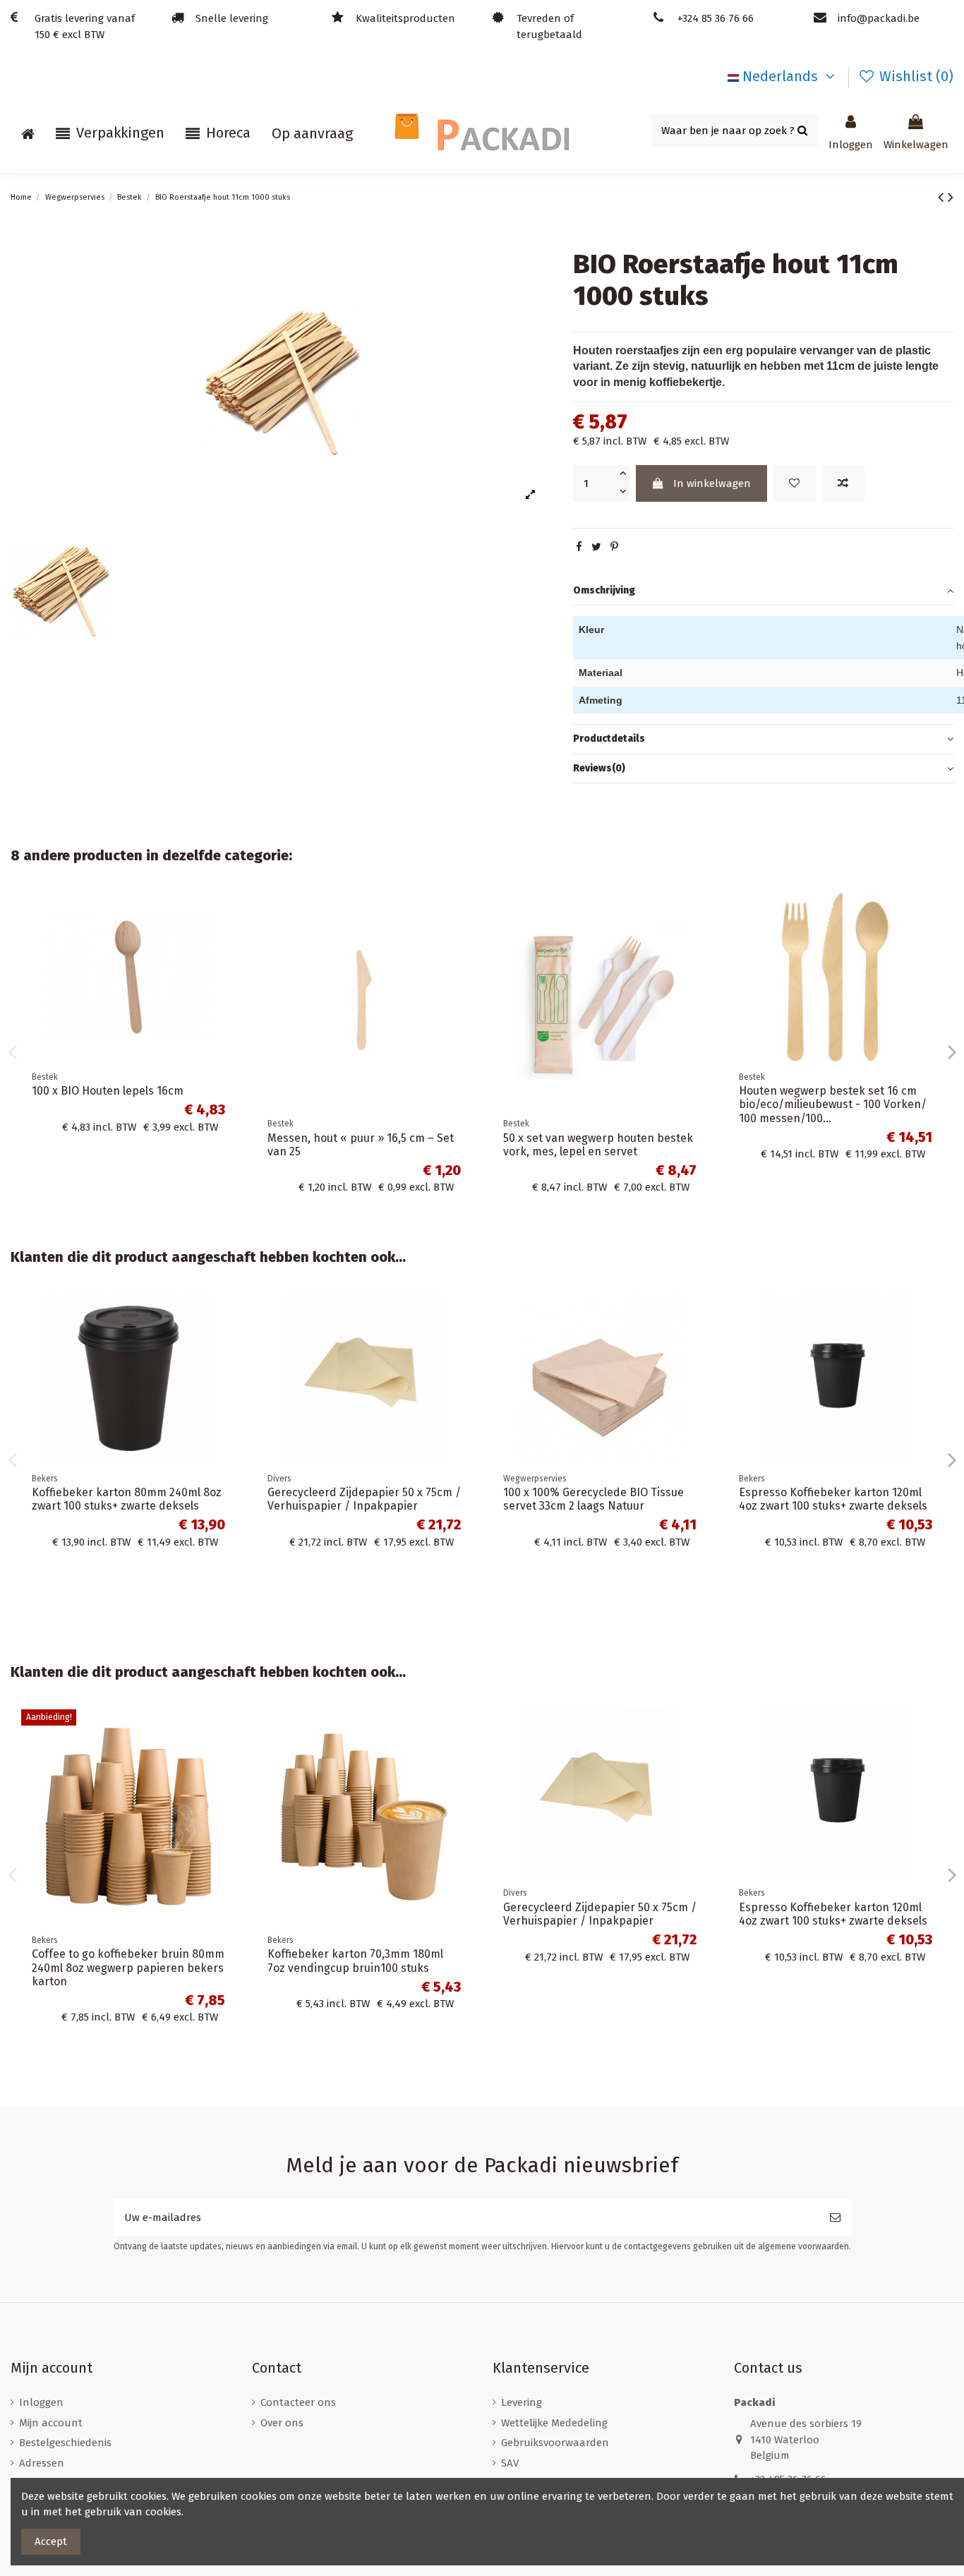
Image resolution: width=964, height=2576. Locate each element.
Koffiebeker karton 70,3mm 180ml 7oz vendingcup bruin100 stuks (355, 1961)
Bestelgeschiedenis (65, 2443)
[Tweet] (596, 547)
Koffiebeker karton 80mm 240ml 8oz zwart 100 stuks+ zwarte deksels (127, 1499)
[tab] (763, 591)
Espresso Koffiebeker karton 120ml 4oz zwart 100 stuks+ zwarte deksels (833, 1499)
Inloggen (41, 2402)
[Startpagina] (28, 133)
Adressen (42, 2463)
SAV (510, 2463)
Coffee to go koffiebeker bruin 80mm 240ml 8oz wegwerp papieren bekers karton (128, 1967)
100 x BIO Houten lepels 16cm (108, 1091)
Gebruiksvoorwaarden (555, 2443)
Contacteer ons (298, 2402)
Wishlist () (915, 76)
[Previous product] (943, 197)
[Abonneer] (835, 2218)
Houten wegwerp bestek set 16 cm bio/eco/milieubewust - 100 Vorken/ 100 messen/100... (833, 1104)
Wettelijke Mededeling (554, 2423)
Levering (522, 2402)
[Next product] (951, 197)
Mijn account (51, 2423)
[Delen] (579, 547)
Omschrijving (604, 590)
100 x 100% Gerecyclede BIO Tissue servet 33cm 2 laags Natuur (594, 1499)
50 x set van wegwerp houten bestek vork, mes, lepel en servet (598, 1145)
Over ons (282, 2423)
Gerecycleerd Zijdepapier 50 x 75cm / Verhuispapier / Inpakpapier (364, 1499)
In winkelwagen (712, 483)
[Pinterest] (614, 547)
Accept (51, 2541)
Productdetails (609, 739)
